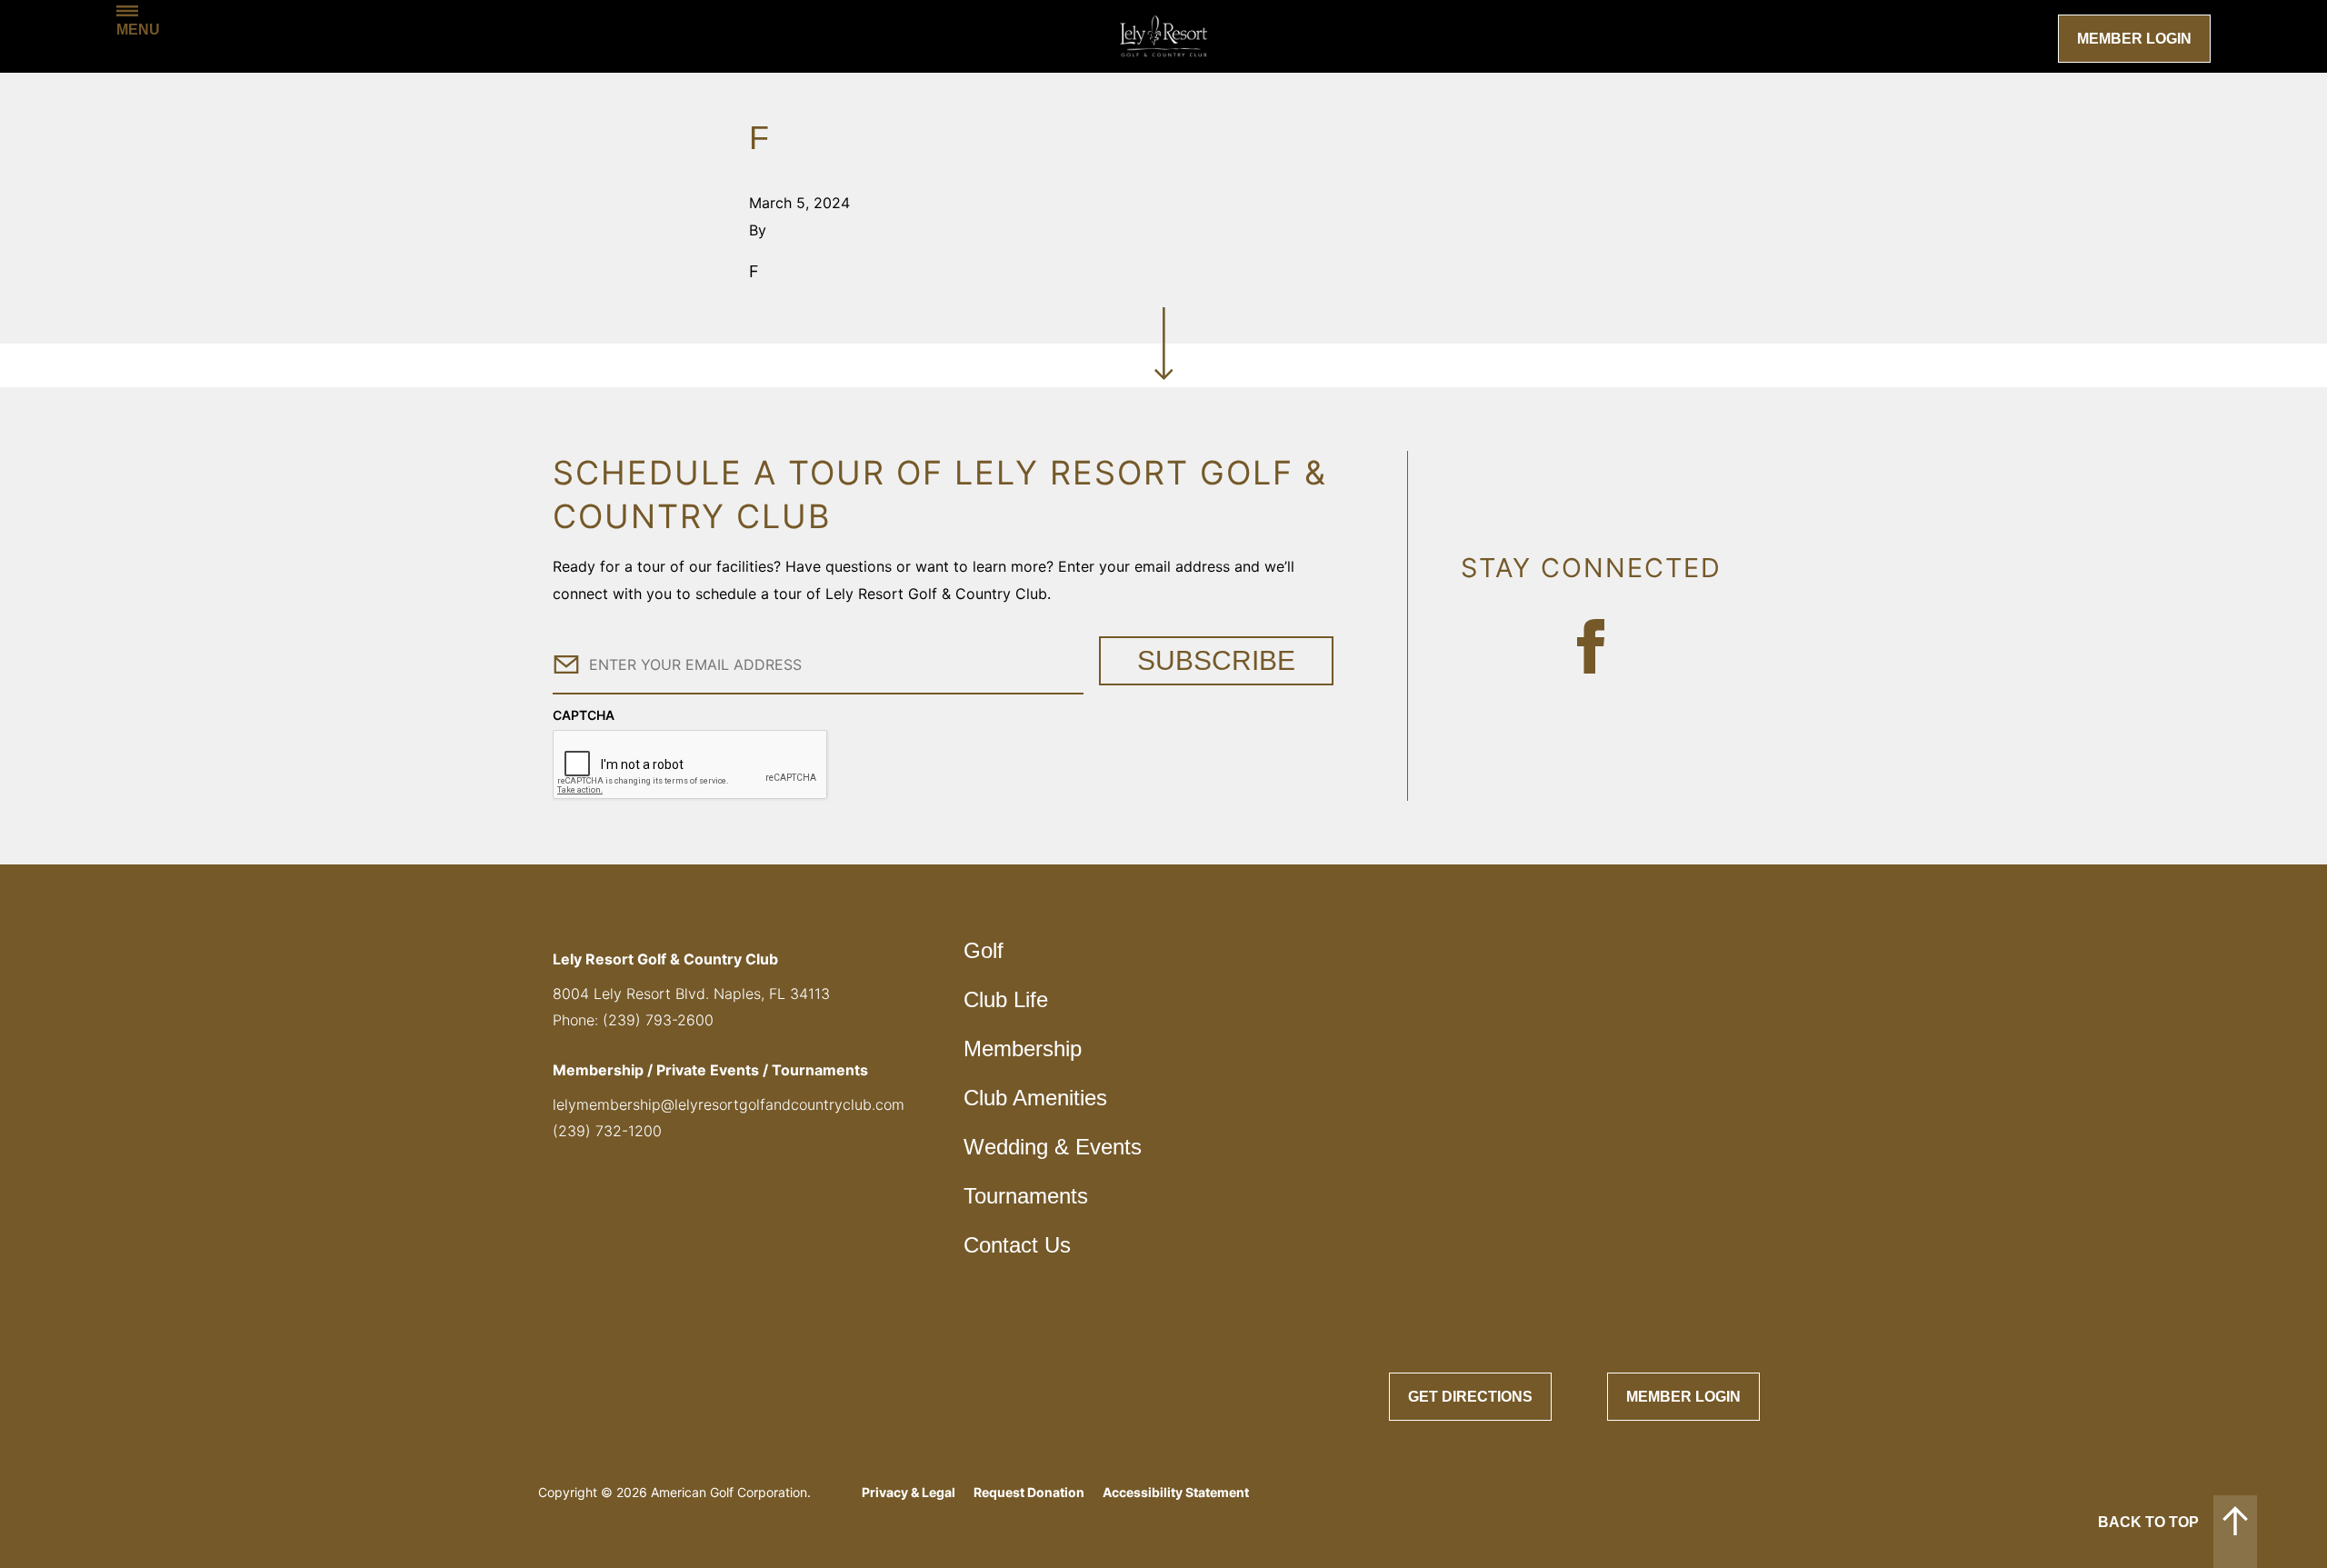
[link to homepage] (1163, 36)
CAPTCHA (584, 715)
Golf (984, 950)
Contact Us (1017, 1245)
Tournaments (1026, 1196)
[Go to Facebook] (1591, 646)
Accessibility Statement (1176, 1492)
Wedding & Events (1053, 1147)
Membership (1023, 1049)
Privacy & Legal (909, 1492)
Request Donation (1029, 1492)
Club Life (1006, 999)
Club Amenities (1035, 1098)
